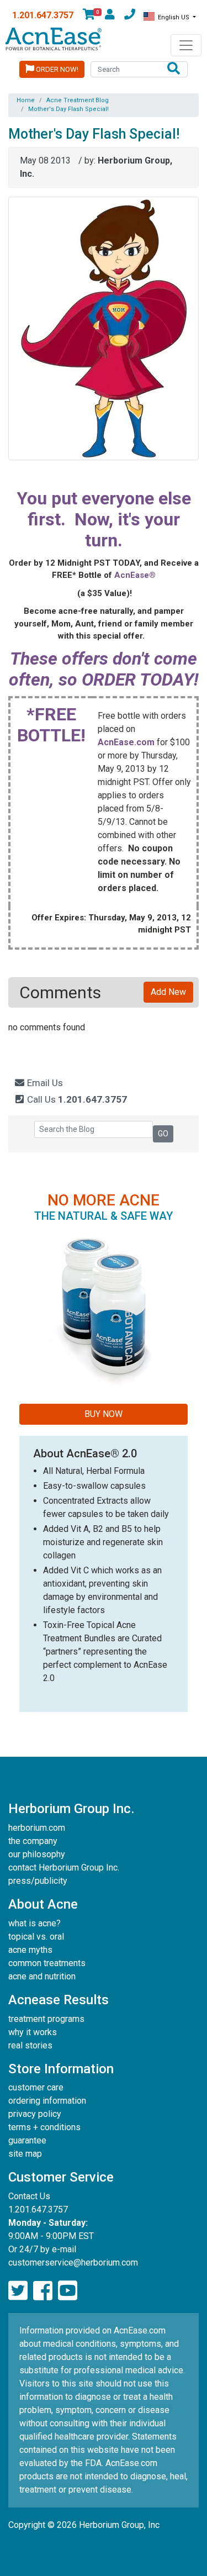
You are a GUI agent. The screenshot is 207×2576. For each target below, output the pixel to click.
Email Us (44, 1083)
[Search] (174, 69)
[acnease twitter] (18, 2291)
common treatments (47, 1963)
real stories (30, 2045)
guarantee (27, 2140)
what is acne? (34, 1923)
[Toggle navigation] (186, 45)
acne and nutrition (42, 1976)
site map (25, 2154)
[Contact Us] (130, 16)
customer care (36, 2087)
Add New (168, 992)
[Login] (110, 16)
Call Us (76, 1099)
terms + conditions (44, 2127)
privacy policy (35, 2114)
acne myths (30, 1950)
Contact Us (29, 2196)
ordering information (47, 2101)
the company (33, 1841)
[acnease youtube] (68, 2291)
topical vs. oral (36, 1937)
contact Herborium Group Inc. (64, 1868)
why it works (33, 2032)
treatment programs (46, 2019)
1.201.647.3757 (43, 15)
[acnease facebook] (43, 2291)
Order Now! (56, 69)
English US (174, 17)
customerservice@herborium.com (73, 2262)
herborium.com (37, 1828)
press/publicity (38, 1881)
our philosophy (37, 1854)
